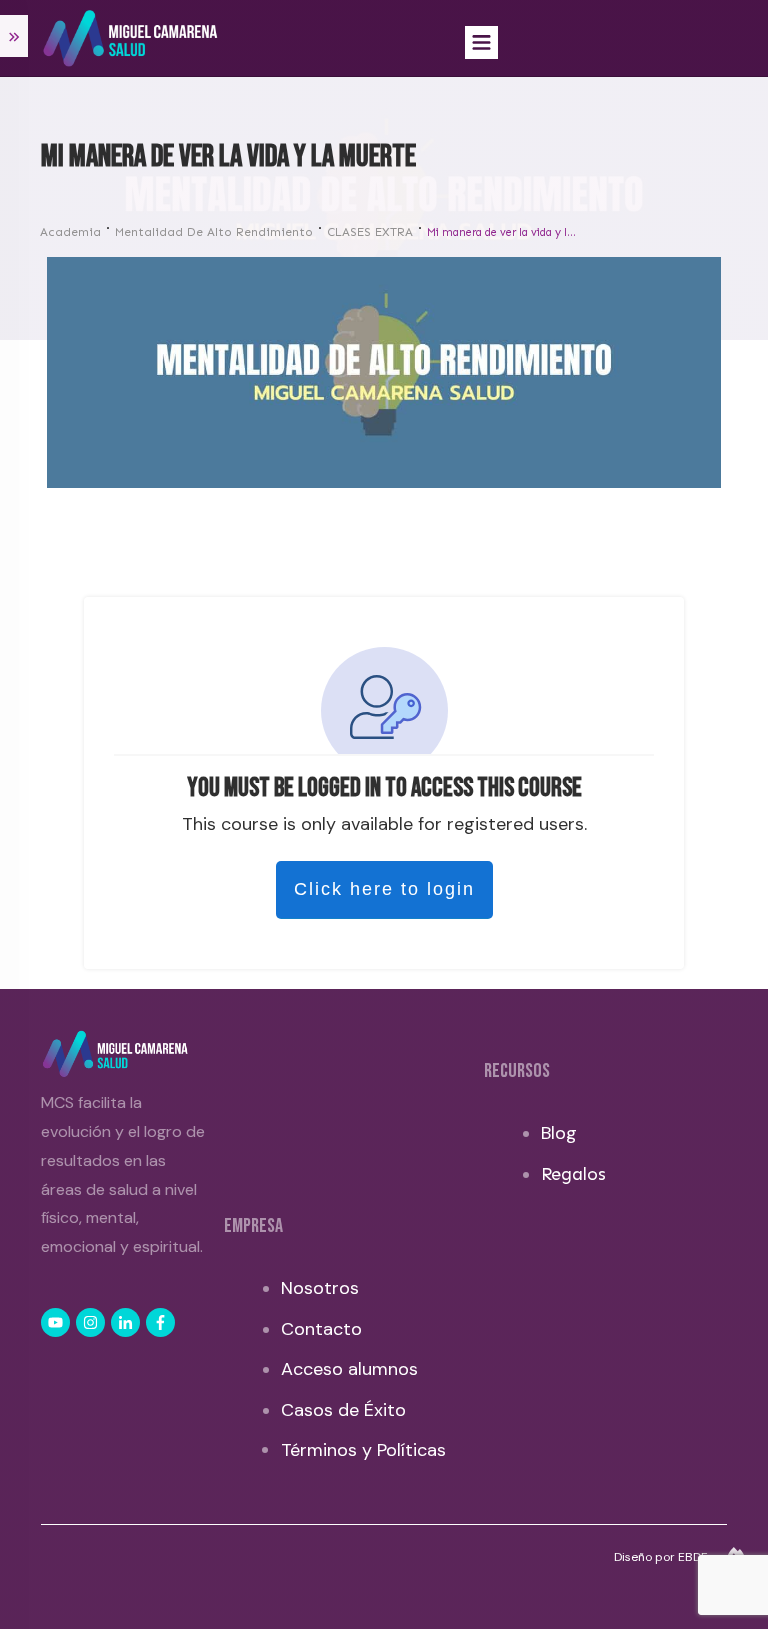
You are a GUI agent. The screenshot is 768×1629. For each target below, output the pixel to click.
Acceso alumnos (349, 1369)
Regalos (573, 1174)
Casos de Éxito (343, 1410)
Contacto (321, 1329)
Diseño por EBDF (662, 1557)
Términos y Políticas (363, 1450)
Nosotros (320, 1288)
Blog (559, 1133)
